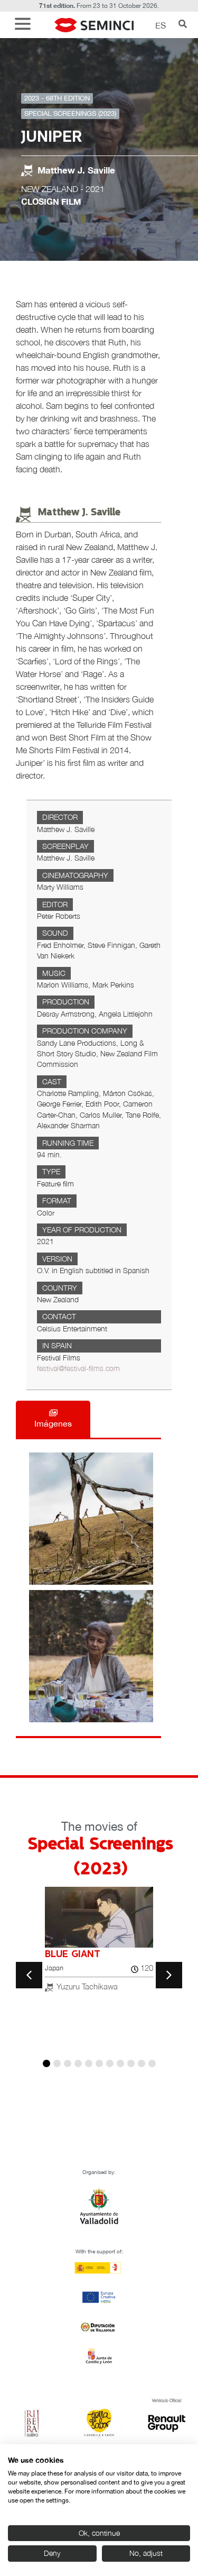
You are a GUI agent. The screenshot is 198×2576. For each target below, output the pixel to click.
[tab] (53, 1419)
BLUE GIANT (73, 1954)
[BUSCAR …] (183, 25)
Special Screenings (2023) (70, 113)
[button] (25, 25)
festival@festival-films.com (78, 1368)
